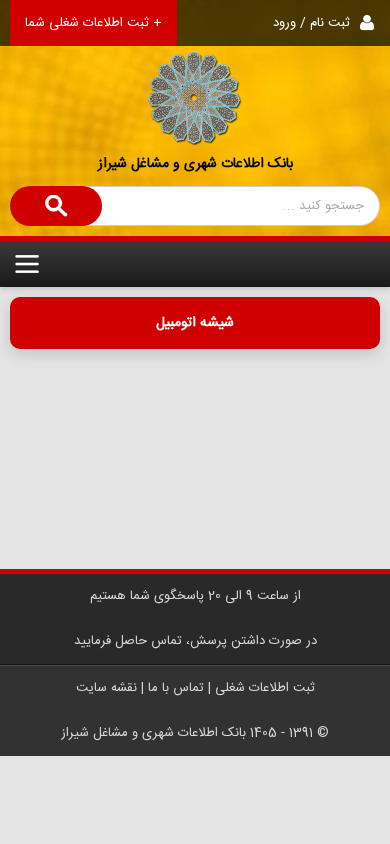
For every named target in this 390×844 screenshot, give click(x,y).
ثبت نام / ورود (311, 23)
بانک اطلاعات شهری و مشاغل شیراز (195, 164)
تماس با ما (176, 688)
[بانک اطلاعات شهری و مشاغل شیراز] (195, 73)
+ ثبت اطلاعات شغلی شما (93, 23)
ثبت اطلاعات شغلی (265, 688)
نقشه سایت (106, 688)
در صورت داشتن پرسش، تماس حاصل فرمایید (195, 641)
